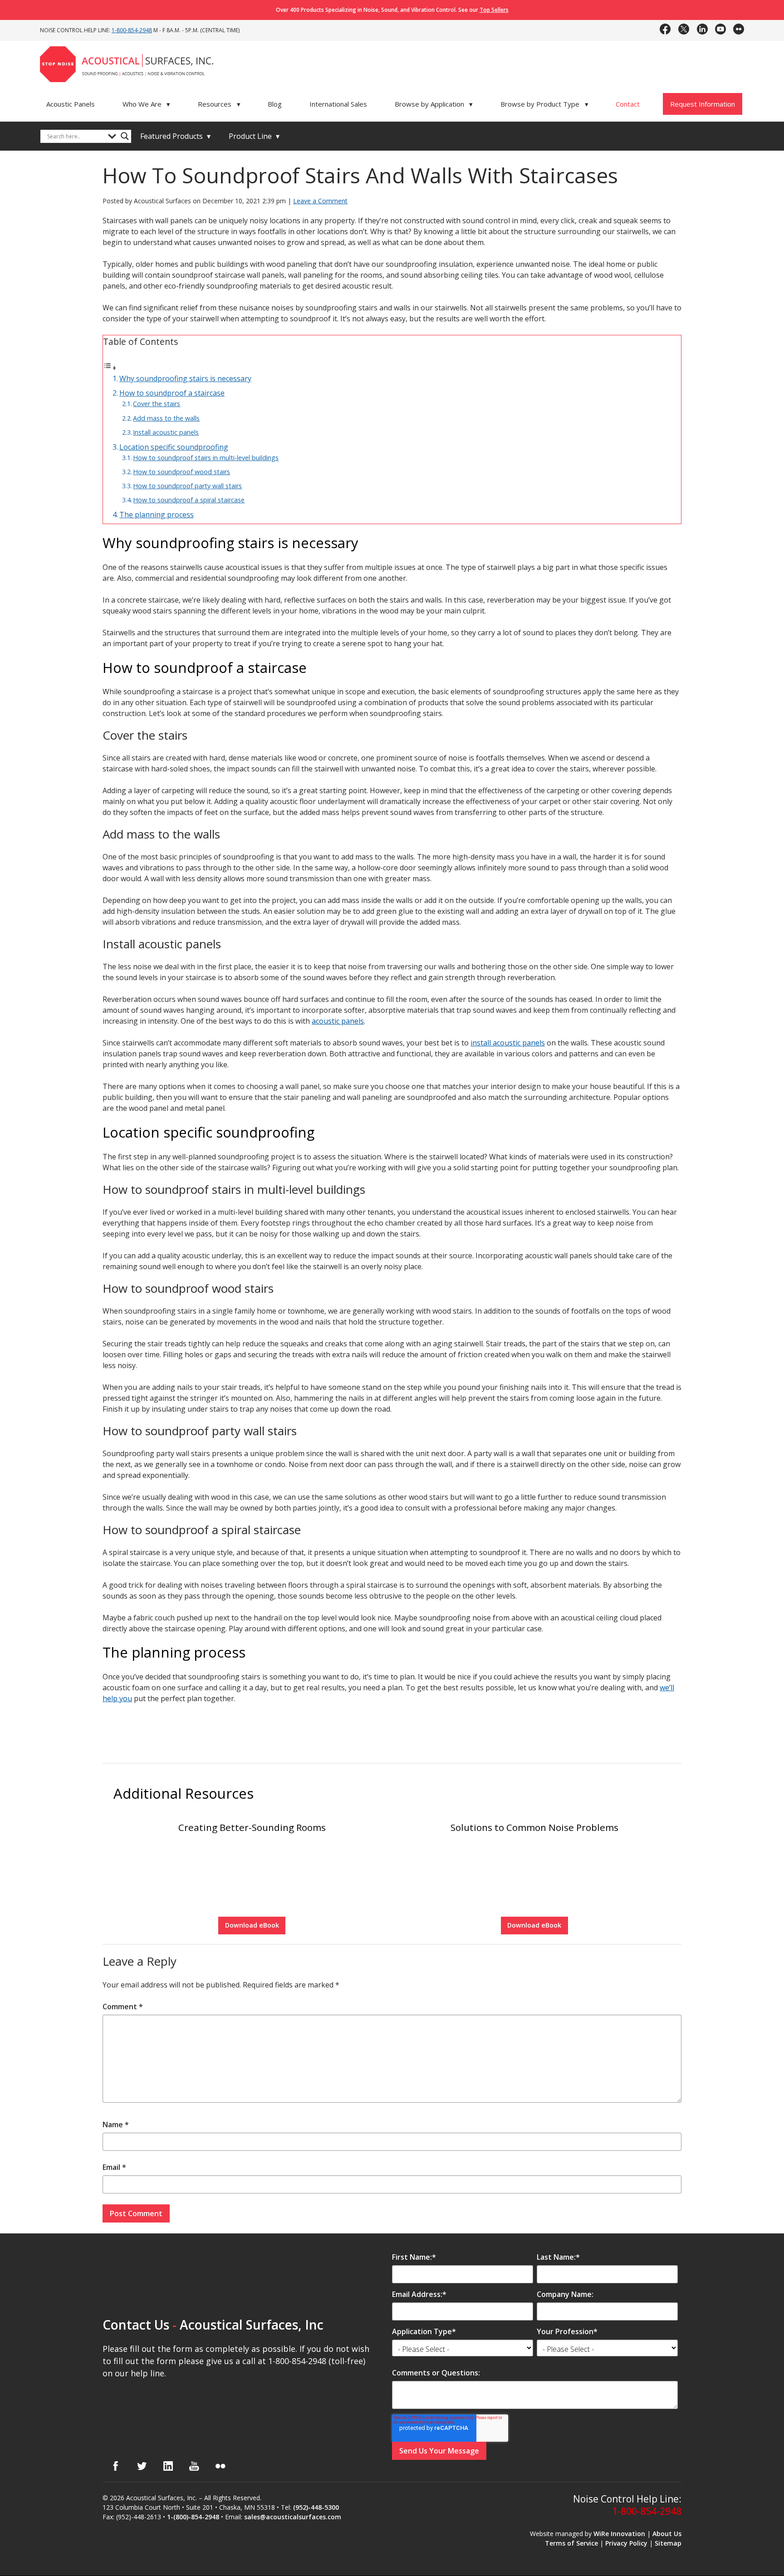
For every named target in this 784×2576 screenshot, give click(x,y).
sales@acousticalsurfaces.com (293, 2517)
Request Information (703, 104)
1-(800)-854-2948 (193, 2517)
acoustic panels (338, 1021)
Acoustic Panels (71, 104)
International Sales (338, 104)
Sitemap (668, 2543)
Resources (219, 104)
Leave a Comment (320, 201)
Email (114, 2167)
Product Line (254, 136)
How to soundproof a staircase (172, 393)
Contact (628, 104)
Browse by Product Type (544, 104)
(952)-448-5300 (316, 2508)
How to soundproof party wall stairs (187, 486)
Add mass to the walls (166, 418)
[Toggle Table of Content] (110, 368)
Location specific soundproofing (174, 447)
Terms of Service (571, 2543)
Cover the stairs (157, 404)
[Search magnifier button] (125, 136)
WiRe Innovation (619, 2534)
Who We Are (147, 104)
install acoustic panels (508, 1043)
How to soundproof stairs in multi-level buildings (206, 458)
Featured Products (175, 136)
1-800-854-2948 (132, 30)
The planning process (157, 515)
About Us (667, 2534)
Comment (123, 2007)
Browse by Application (434, 104)
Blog (275, 104)
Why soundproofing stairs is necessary (185, 378)
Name (116, 2125)
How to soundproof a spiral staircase (189, 500)
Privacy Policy (626, 2543)
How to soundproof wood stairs (181, 472)
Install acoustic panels (166, 432)
